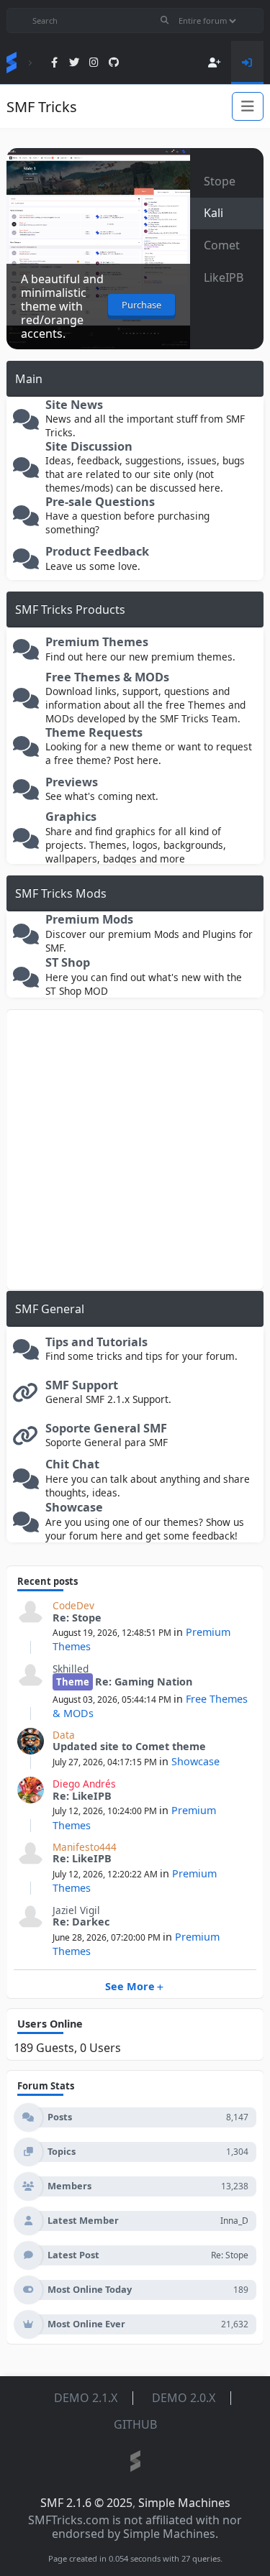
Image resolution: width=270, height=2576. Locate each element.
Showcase (74, 1508)
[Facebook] (54, 63)
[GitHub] (114, 63)
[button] (227, 181)
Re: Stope (77, 1618)
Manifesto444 (85, 1847)
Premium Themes (97, 642)
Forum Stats (46, 2086)
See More (130, 1986)
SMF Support (82, 1385)
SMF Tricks (42, 107)
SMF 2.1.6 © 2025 (86, 2503)
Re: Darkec (81, 1922)
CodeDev (73, 1605)
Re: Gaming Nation (144, 1682)
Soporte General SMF (106, 1429)
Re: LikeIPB (82, 1796)
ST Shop (68, 963)
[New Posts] (26, 423)
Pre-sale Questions (100, 502)
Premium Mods (89, 920)
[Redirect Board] (26, 1396)
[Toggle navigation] (248, 106)
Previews (72, 782)
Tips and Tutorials (96, 1342)
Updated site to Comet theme (129, 1746)
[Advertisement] (135, 1150)
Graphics (71, 817)
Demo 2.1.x (86, 2398)
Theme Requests (94, 733)
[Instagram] (94, 63)
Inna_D (234, 2221)
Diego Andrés (84, 1784)
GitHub (135, 2424)
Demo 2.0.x (184, 2398)
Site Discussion (89, 447)
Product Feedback (97, 552)
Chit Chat (72, 1464)
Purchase (141, 305)
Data (64, 1735)
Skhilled (71, 1669)
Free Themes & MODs (107, 677)
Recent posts (48, 1581)
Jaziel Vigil (76, 1910)
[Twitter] (75, 63)
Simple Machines (184, 2503)
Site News (74, 405)
